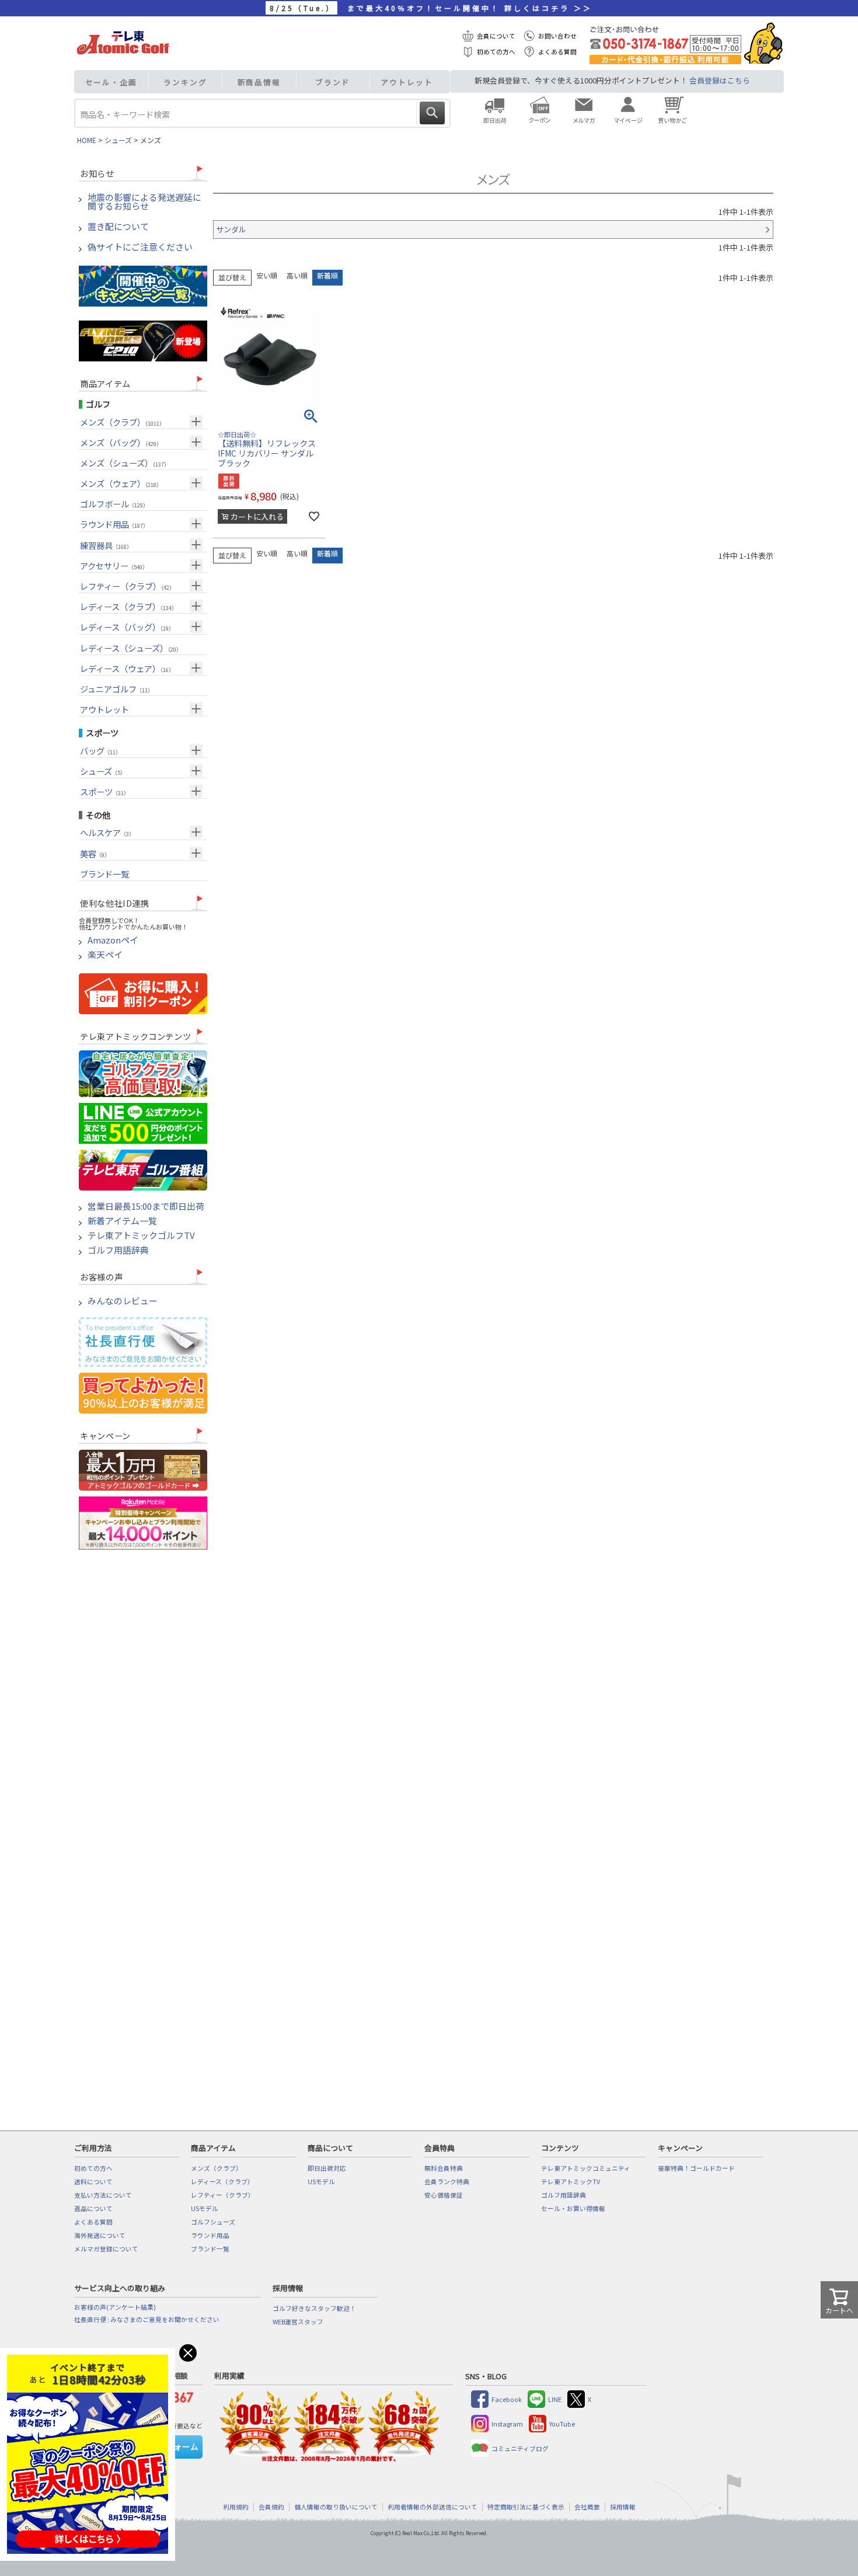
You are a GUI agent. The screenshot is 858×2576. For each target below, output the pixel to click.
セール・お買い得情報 (573, 2208)
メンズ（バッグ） (121, 442)
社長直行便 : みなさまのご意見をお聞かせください (147, 2319)
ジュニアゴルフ (116, 689)
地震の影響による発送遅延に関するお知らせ (144, 202)
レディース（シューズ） (131, 648)
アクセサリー (114, 565)
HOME (87, 140)
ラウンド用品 (114, 524)
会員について (496, 36)
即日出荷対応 (327, 2168)
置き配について (118, 227)
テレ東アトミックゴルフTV (141, 1236)
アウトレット (407, 82)
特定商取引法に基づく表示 (526, 2507)
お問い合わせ (557, 36)
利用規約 (236, 2507)
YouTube (562, 2424)
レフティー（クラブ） (127, 586)
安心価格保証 (444, 2195)
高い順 (297, 275)
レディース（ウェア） (127, 668)
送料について (93, 2182)
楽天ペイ (105, 955)
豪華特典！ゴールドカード (696, 2168)
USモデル (205, 2208)
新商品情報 (259, 82)
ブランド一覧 (104, 874)
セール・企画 (111, 82)
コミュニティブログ (520, 2448)
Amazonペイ (113, 940)
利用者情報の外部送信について (433, 2507)
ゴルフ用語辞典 (118, 1250)
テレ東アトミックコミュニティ (586, 2168)
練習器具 (106, 545)
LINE (555, 2399)
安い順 (267, 275)
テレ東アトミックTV (571, 2182)
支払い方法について (103, 2195)
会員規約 (271, 2507)
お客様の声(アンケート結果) (115, 2307)
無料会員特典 (444, 2168)
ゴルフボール (114, 504)
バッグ (100, 751)
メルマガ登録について (106, 2249)
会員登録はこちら (720, 80)
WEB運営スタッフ (298, 2322)
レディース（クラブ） (128, 606)
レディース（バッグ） (127, 627)
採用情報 (623, 2507)
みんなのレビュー (123, 1301)
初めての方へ (496, 52)
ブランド (333, 82)
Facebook (507, 2399)
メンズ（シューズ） (125, 463)
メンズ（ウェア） (121, 483)
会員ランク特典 (447, 2182)
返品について (93, 2208)
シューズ (118, 140)
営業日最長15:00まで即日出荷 (146, 1207)
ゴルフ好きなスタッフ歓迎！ (314, 2308)
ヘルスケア (107, 832)
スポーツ (104, 791)
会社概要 (587, 2507)
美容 (95, 853)
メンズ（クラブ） (122, 422)
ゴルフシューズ (213, 2222)
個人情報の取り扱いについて (336, 2507)
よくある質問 (557, 52)
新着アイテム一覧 (122, 1221)
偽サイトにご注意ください (140, 247)
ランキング (185, 82)
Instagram (507, 2424)
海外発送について (100, 2235)
